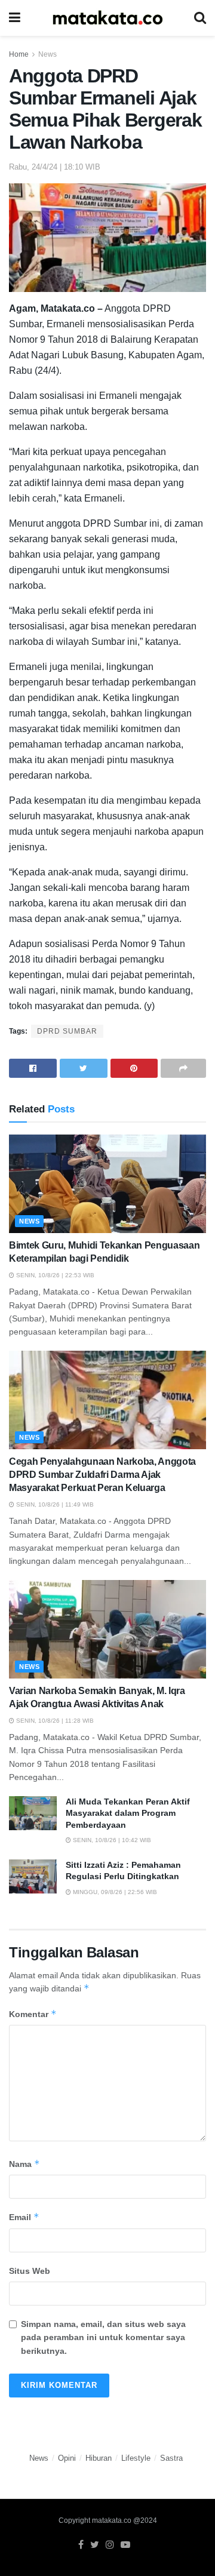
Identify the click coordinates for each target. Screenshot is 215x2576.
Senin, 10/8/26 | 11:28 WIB (54, 1721)
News (47, 54)
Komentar (33, 2014)
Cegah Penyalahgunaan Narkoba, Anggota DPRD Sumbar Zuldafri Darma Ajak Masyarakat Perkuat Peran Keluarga (102, 1475)
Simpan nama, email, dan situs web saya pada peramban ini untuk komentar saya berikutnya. (103, 2337)
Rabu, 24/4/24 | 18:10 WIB (55, 167)
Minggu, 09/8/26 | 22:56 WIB (114, 1892)
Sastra (171, 2458)
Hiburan (99, 2458)
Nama (24, 2164)
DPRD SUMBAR (67, 1031)
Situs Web (30, 2271)
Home (19, 54)
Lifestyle (136, 2458)
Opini (67, 2458)
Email (24, 2217)
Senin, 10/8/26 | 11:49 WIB (54, 1504)
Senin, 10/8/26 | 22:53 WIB (54, 1275)
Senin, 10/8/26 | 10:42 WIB (111, 1840)
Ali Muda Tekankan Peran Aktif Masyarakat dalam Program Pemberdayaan (128, 1813)
